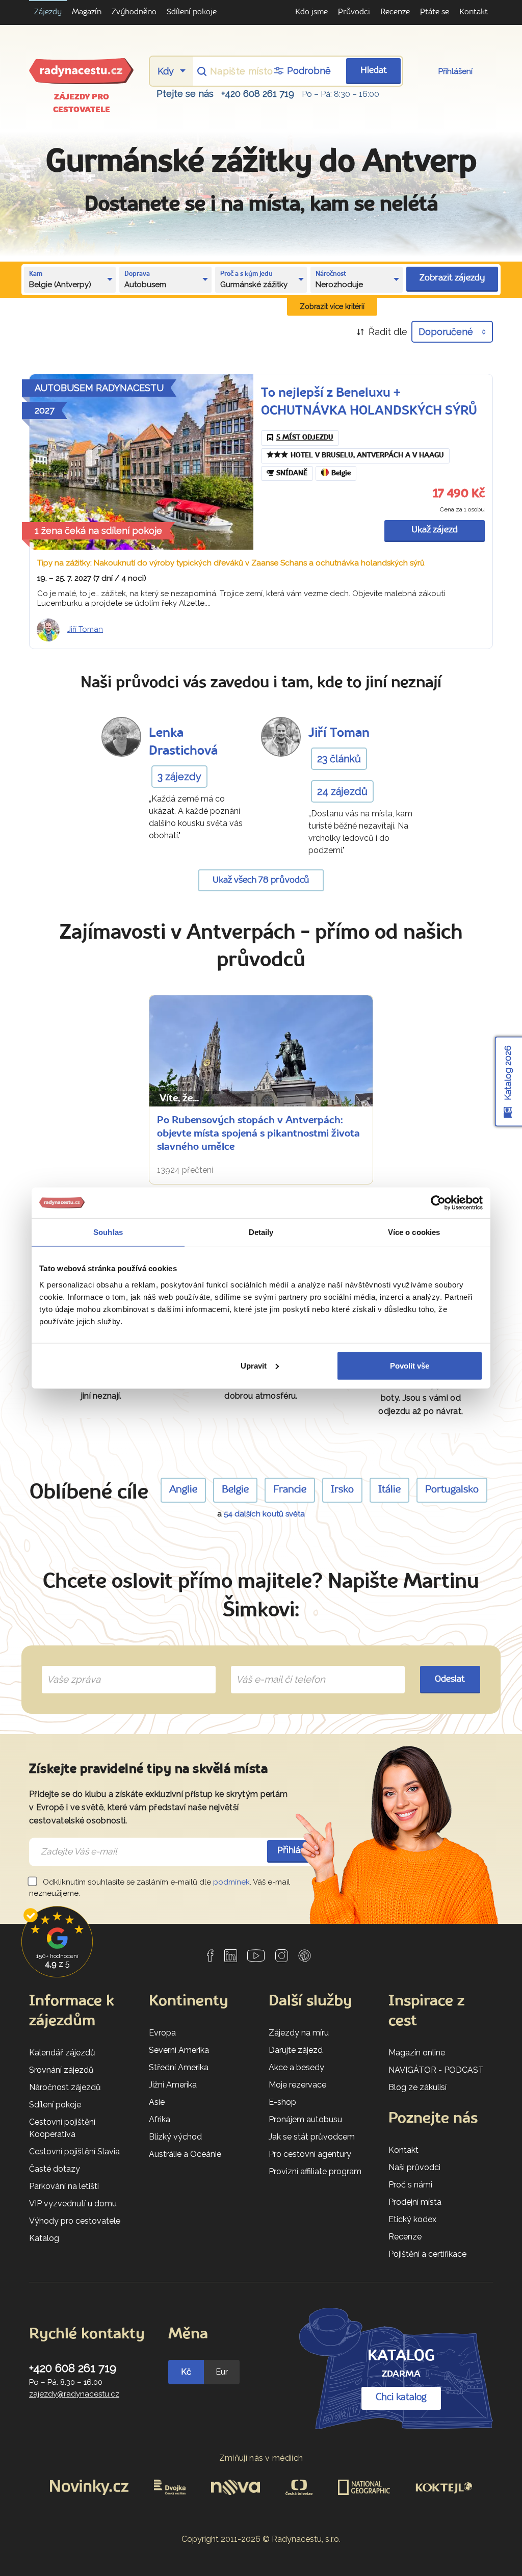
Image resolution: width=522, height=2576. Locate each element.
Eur (222, 2372)
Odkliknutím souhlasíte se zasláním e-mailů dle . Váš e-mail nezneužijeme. (160, 1888)
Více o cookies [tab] (414, 1232)
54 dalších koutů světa (264, 1514)
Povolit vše (410, 1365)
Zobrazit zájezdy (452, 278)
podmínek (231, 1882)
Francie (290, 1490)
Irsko (342, 1490)
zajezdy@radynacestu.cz (74, 2394)
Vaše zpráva (70, 1668)
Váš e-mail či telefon (273, 1668)
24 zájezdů (342, 791)
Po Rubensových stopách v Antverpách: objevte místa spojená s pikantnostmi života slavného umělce (258, 1134)
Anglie (183, 1490)
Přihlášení (455, 71)
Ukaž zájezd (435, 530)
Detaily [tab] (261, 1232)
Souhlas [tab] (108, 1232)
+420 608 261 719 (258, 94)
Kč (186, 2372)
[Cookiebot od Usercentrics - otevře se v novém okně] (438, 1203)
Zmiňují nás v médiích (261, 2458)
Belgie (341, 473)
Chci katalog (401, 2398)
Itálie (389, 1490)
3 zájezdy (179, 777)
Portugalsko (452, 1490)
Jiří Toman (85, 629)
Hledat (374, 71)
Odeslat (450, 1679)
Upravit (254, 1365)
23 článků (339, 759)
